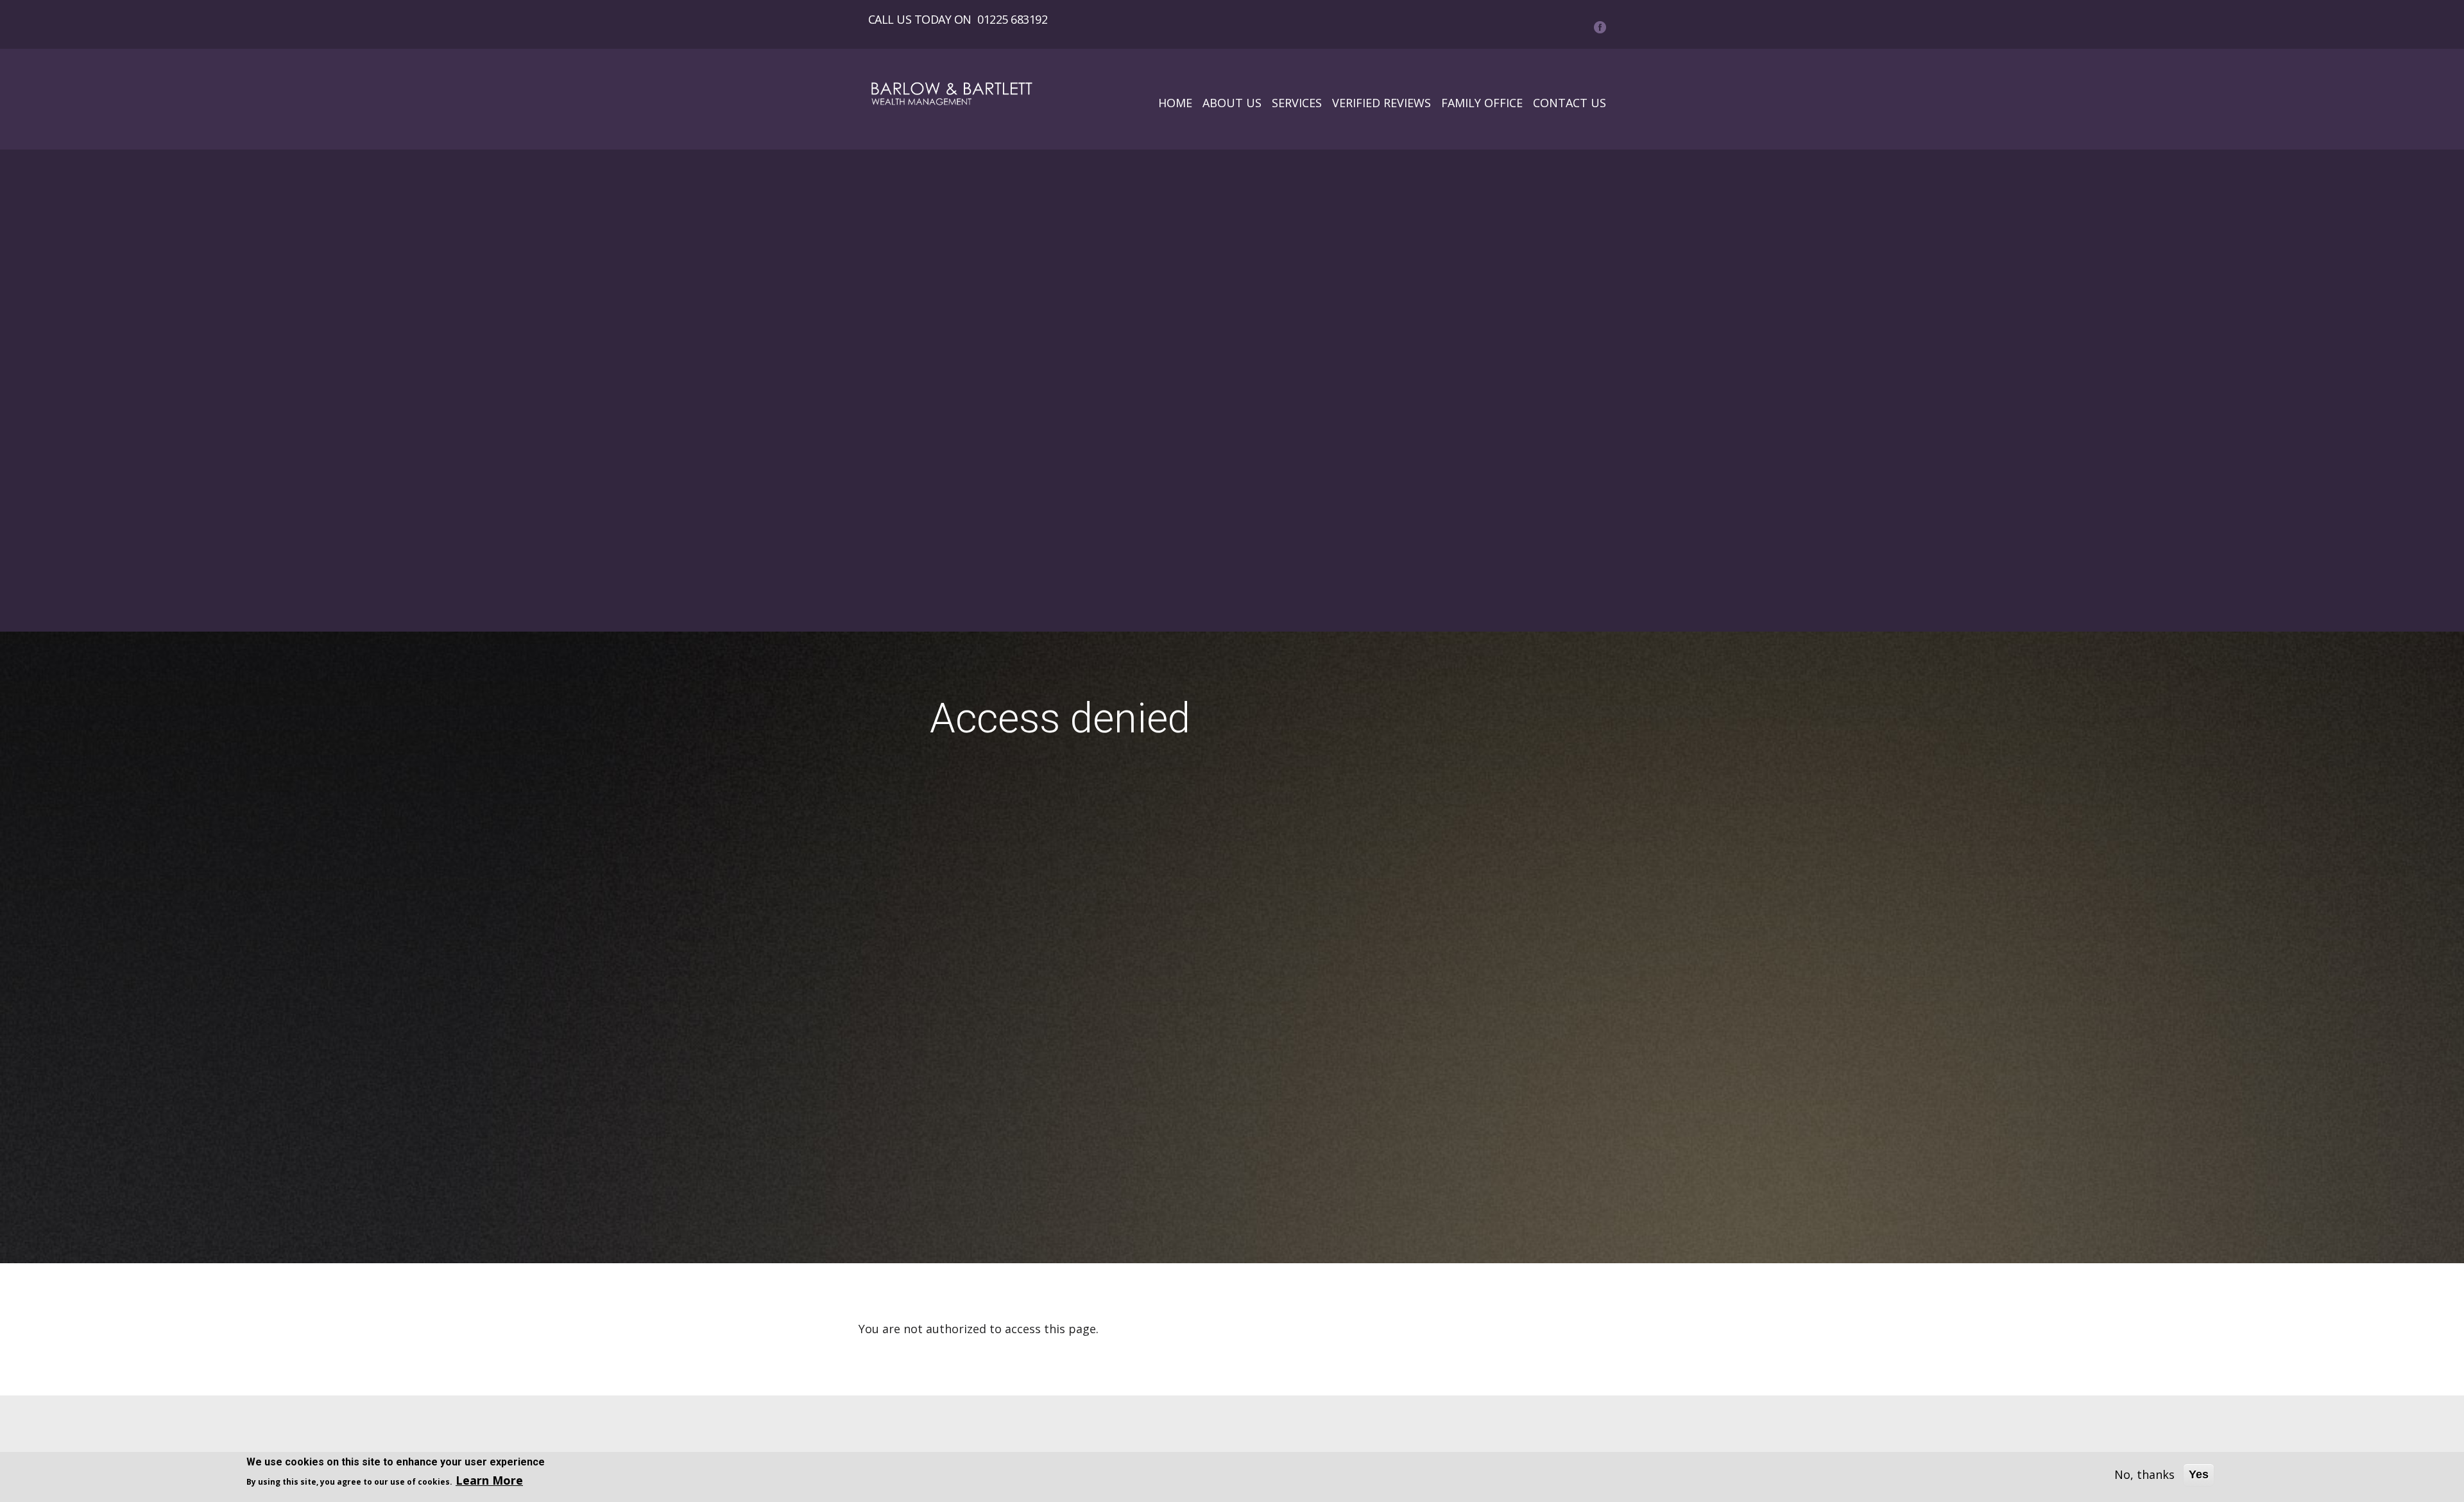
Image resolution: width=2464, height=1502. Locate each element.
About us (1232, 103)
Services (1297, 103)
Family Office (1482, 103)
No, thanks (2144, 1474)
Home (1175, 103)
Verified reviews (1382, 103)
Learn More (489, 1480)
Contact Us (1570, 103)
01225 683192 (1012, 19)
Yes (2199, 1474)
